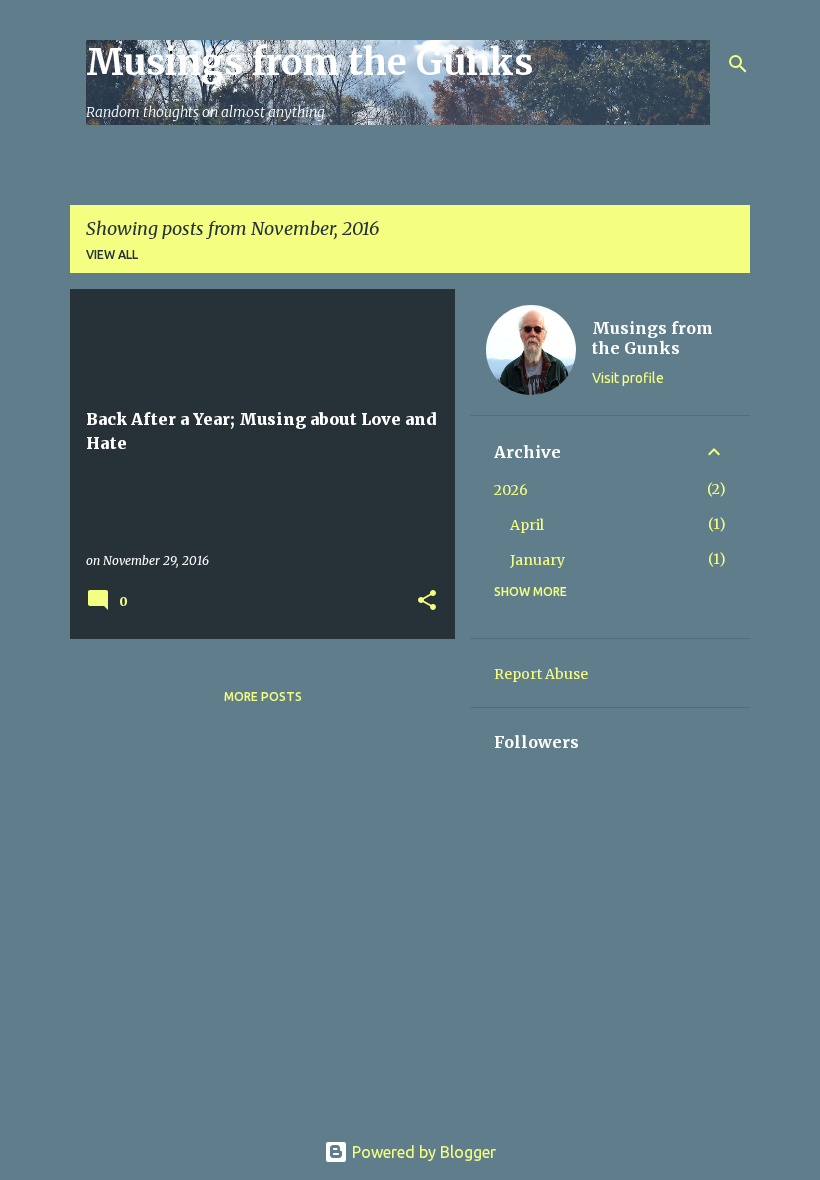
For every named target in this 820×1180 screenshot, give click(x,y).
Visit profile (628, 378)
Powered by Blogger (422, 1152)
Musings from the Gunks (309, 62)
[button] (427, 601)
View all (112, 254)
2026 (511, 490)
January (537, 560)
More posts (263, 696)
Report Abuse (541, 674)
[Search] (738, 64)
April (527, 525)
